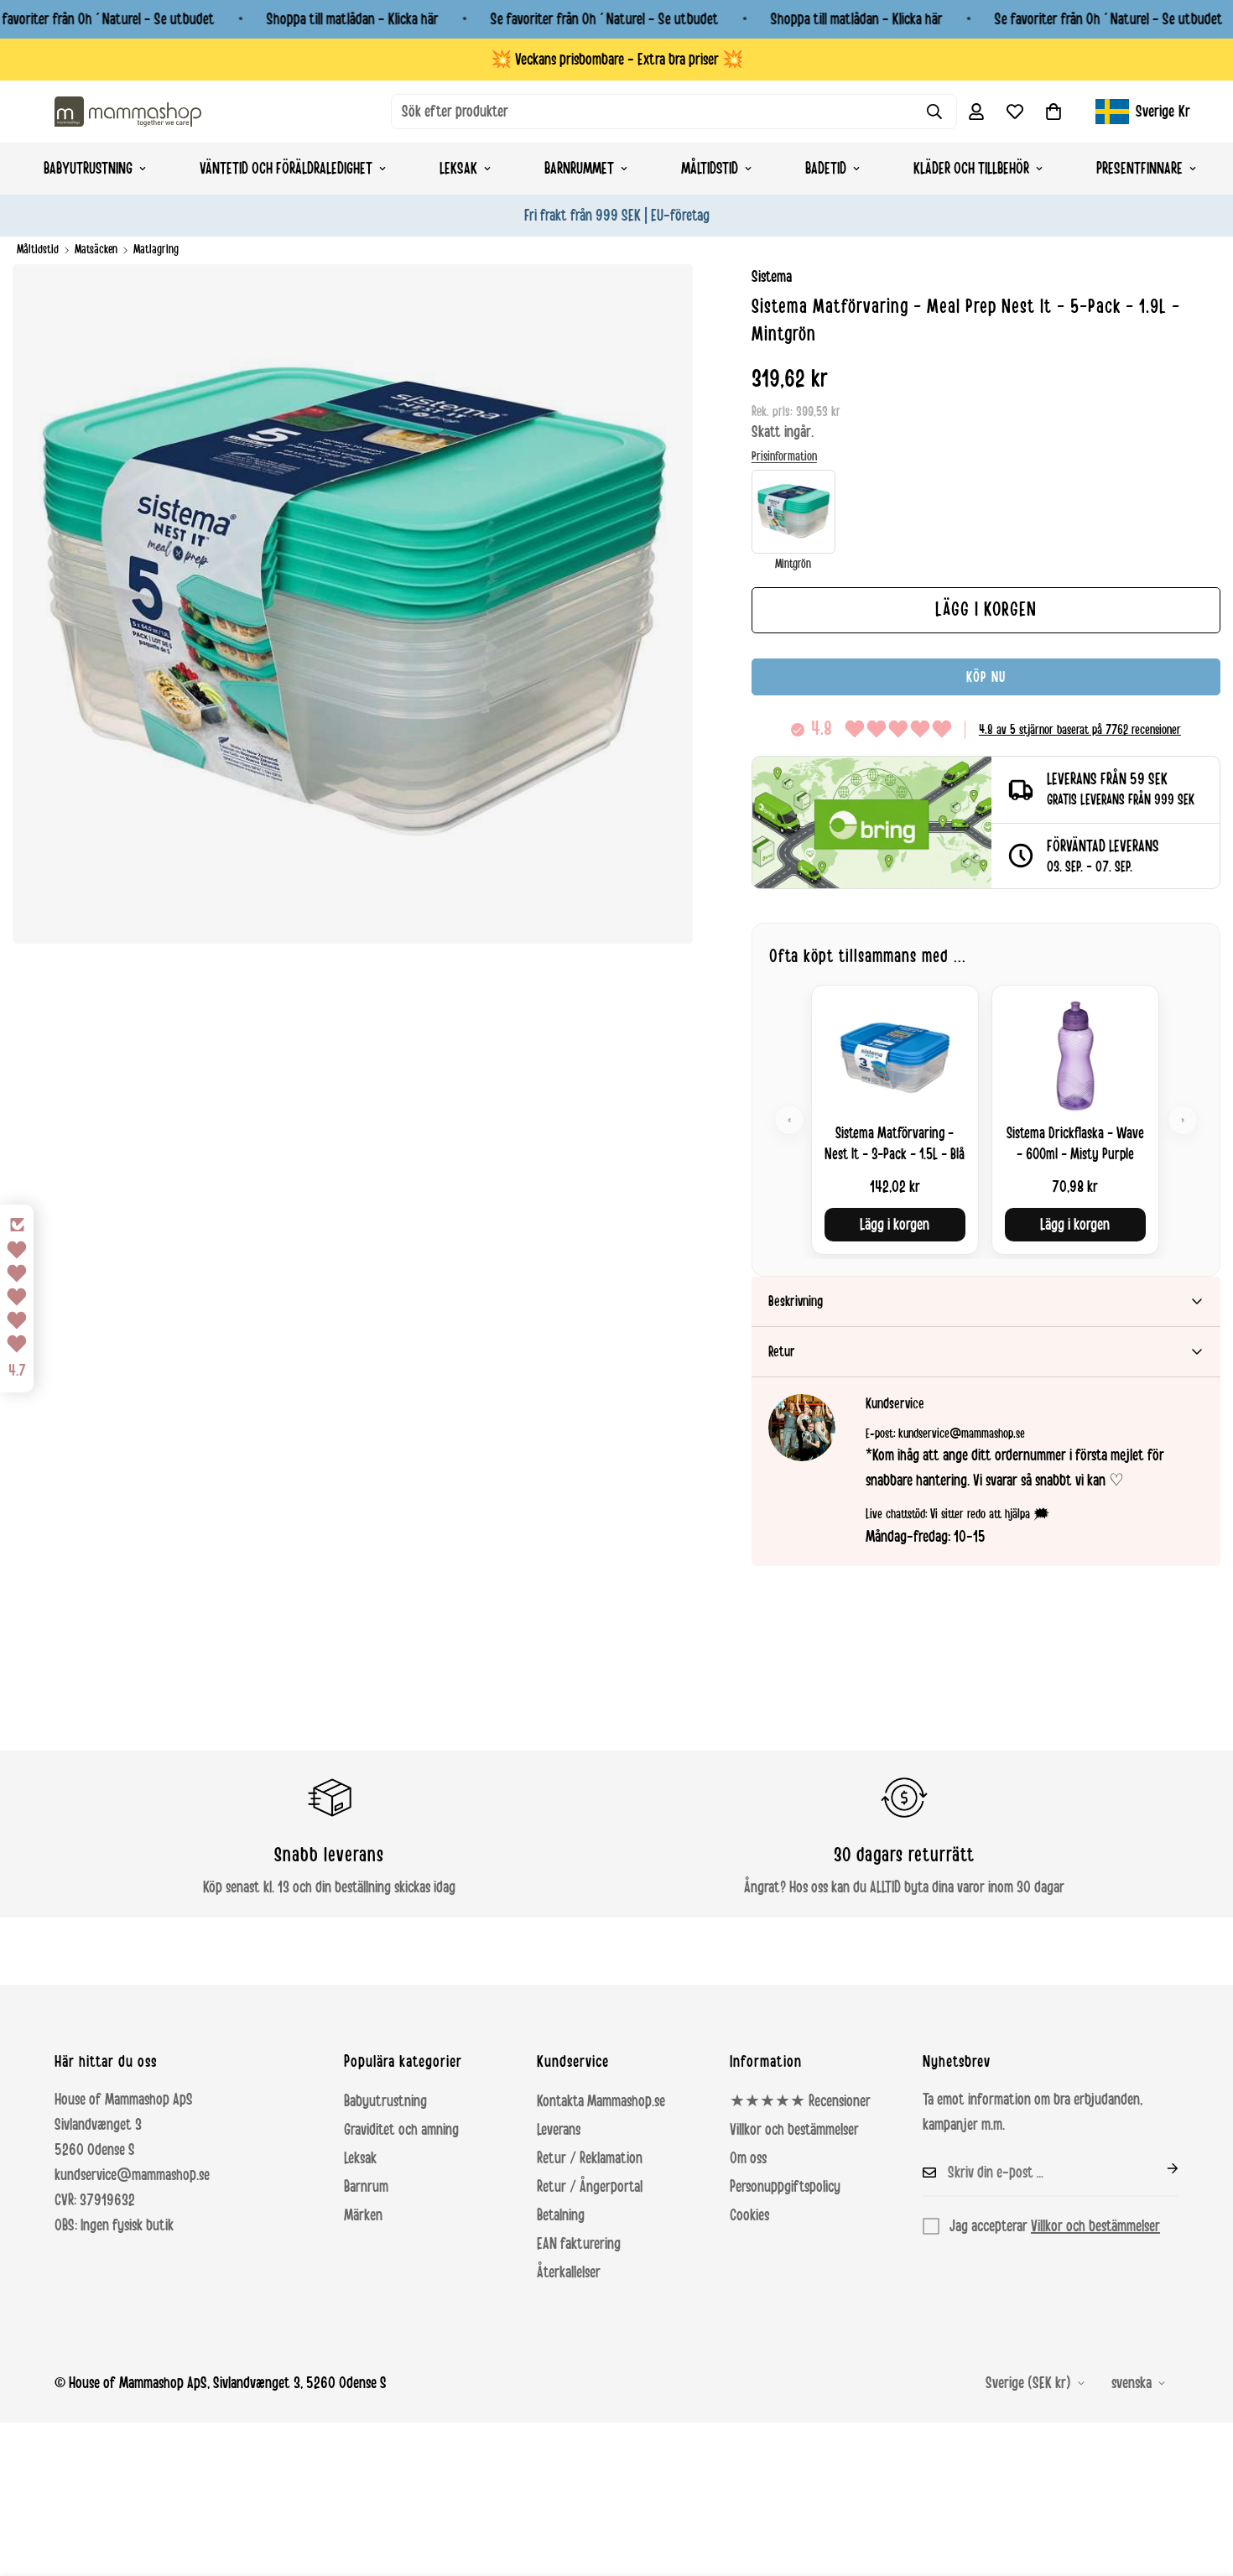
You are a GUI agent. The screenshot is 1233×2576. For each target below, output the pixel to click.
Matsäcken (96, 250)
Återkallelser (569, 2272)
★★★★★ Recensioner (800, 2101)
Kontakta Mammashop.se (601, 2101)
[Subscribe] (1159, 2168)
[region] (986, 1119)
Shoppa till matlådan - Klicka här (353, 19)
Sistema (772, 277)
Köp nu (986, 677)
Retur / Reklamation (590, 2158)
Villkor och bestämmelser (794, 2130)
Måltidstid (710, 169)
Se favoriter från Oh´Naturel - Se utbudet (605, 19)
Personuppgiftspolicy (785, 2187)
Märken (363, 2215)
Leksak (458, 169)
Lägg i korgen (895, 1225)
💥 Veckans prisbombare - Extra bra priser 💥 (617, 60)
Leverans (559, 2130)
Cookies (749, 2215)
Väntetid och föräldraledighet (286, 169)
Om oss (748, 2158)
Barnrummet (579, 169)
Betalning (561, 2215)
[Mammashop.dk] (128, 111)
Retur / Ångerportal (590, 2187)
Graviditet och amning (401, 2130)
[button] (1054, 112)
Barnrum (366, 2187)
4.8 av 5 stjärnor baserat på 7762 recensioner (1080, 730)
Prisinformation (784, 456)
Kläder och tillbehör (971, 169)
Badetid (826, 169)
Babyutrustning (88, 169)
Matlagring (156, 250)
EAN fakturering (579, 2244)
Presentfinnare (1139, 169)
